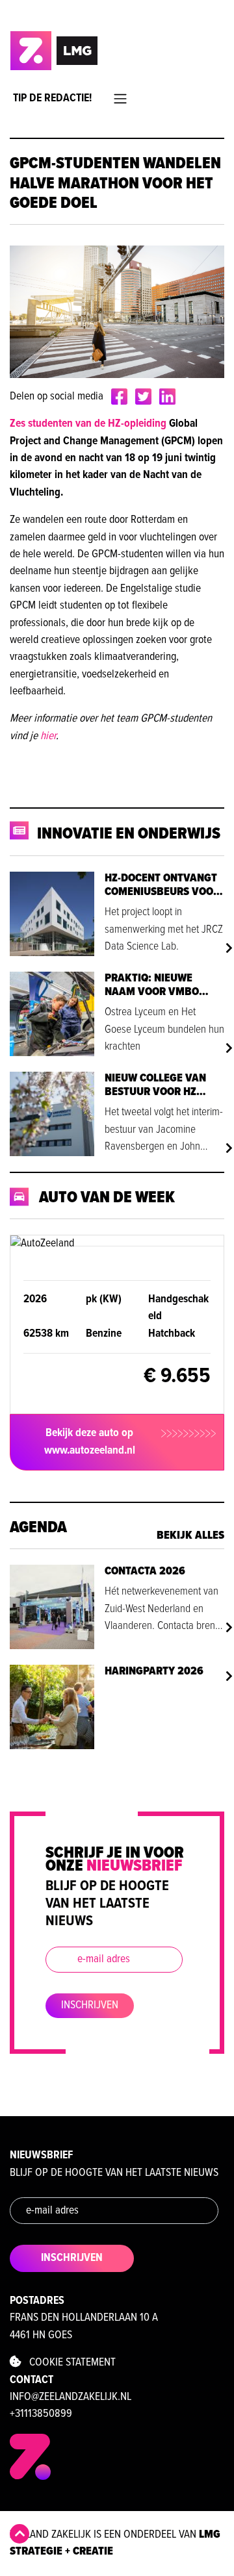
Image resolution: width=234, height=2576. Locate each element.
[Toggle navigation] (120, 99)
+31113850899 (41, 2414)
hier (48, 736)
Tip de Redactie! (52, 98)
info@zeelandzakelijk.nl (71, 2397)
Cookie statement (69, 2363)
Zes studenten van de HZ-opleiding (88, 424)
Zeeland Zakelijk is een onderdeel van (115, 2543)
